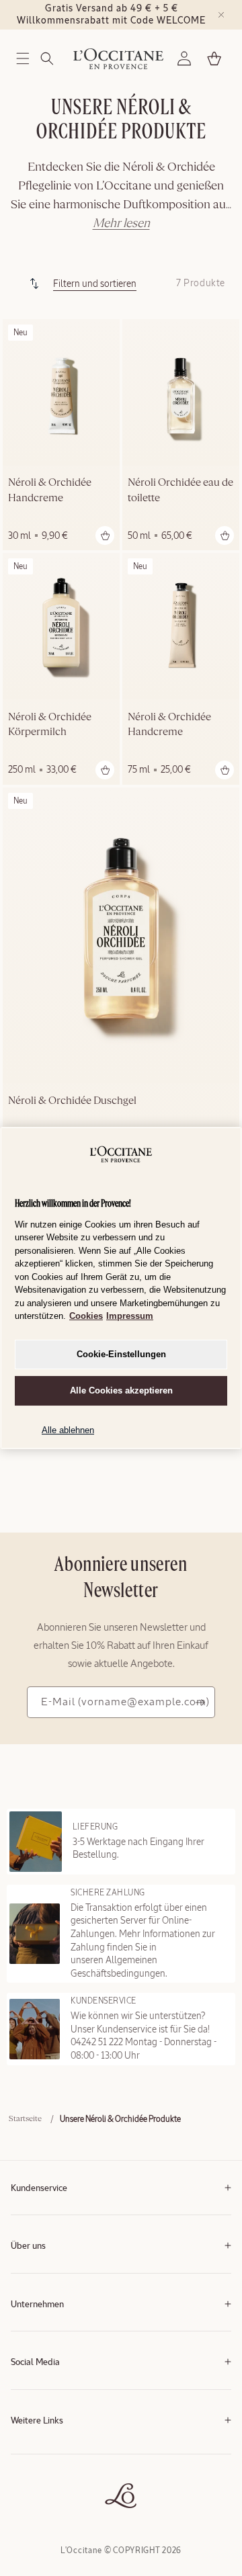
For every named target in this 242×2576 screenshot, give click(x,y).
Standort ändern (39, 2512)
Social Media (35, 2363)
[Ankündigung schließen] (221, 15)
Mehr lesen (121, 224)
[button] (23, 58)
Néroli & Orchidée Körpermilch (50, 725)
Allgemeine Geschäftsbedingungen (72, 2451)
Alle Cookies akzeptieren (121, 1390)
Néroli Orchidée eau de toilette (180, 490)
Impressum (130, 1316)
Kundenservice (39, 2189)
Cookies (86, 1316)
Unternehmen (37, 2305)
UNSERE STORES (41, 2492)
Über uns (28, 2246)
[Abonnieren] (200, 1702)
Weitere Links (37, 2421)
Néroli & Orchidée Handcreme (50, 490)
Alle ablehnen (68, 1430)
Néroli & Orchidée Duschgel (72, 1101)
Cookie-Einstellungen (121, 1354)
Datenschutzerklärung (49, 2472)
